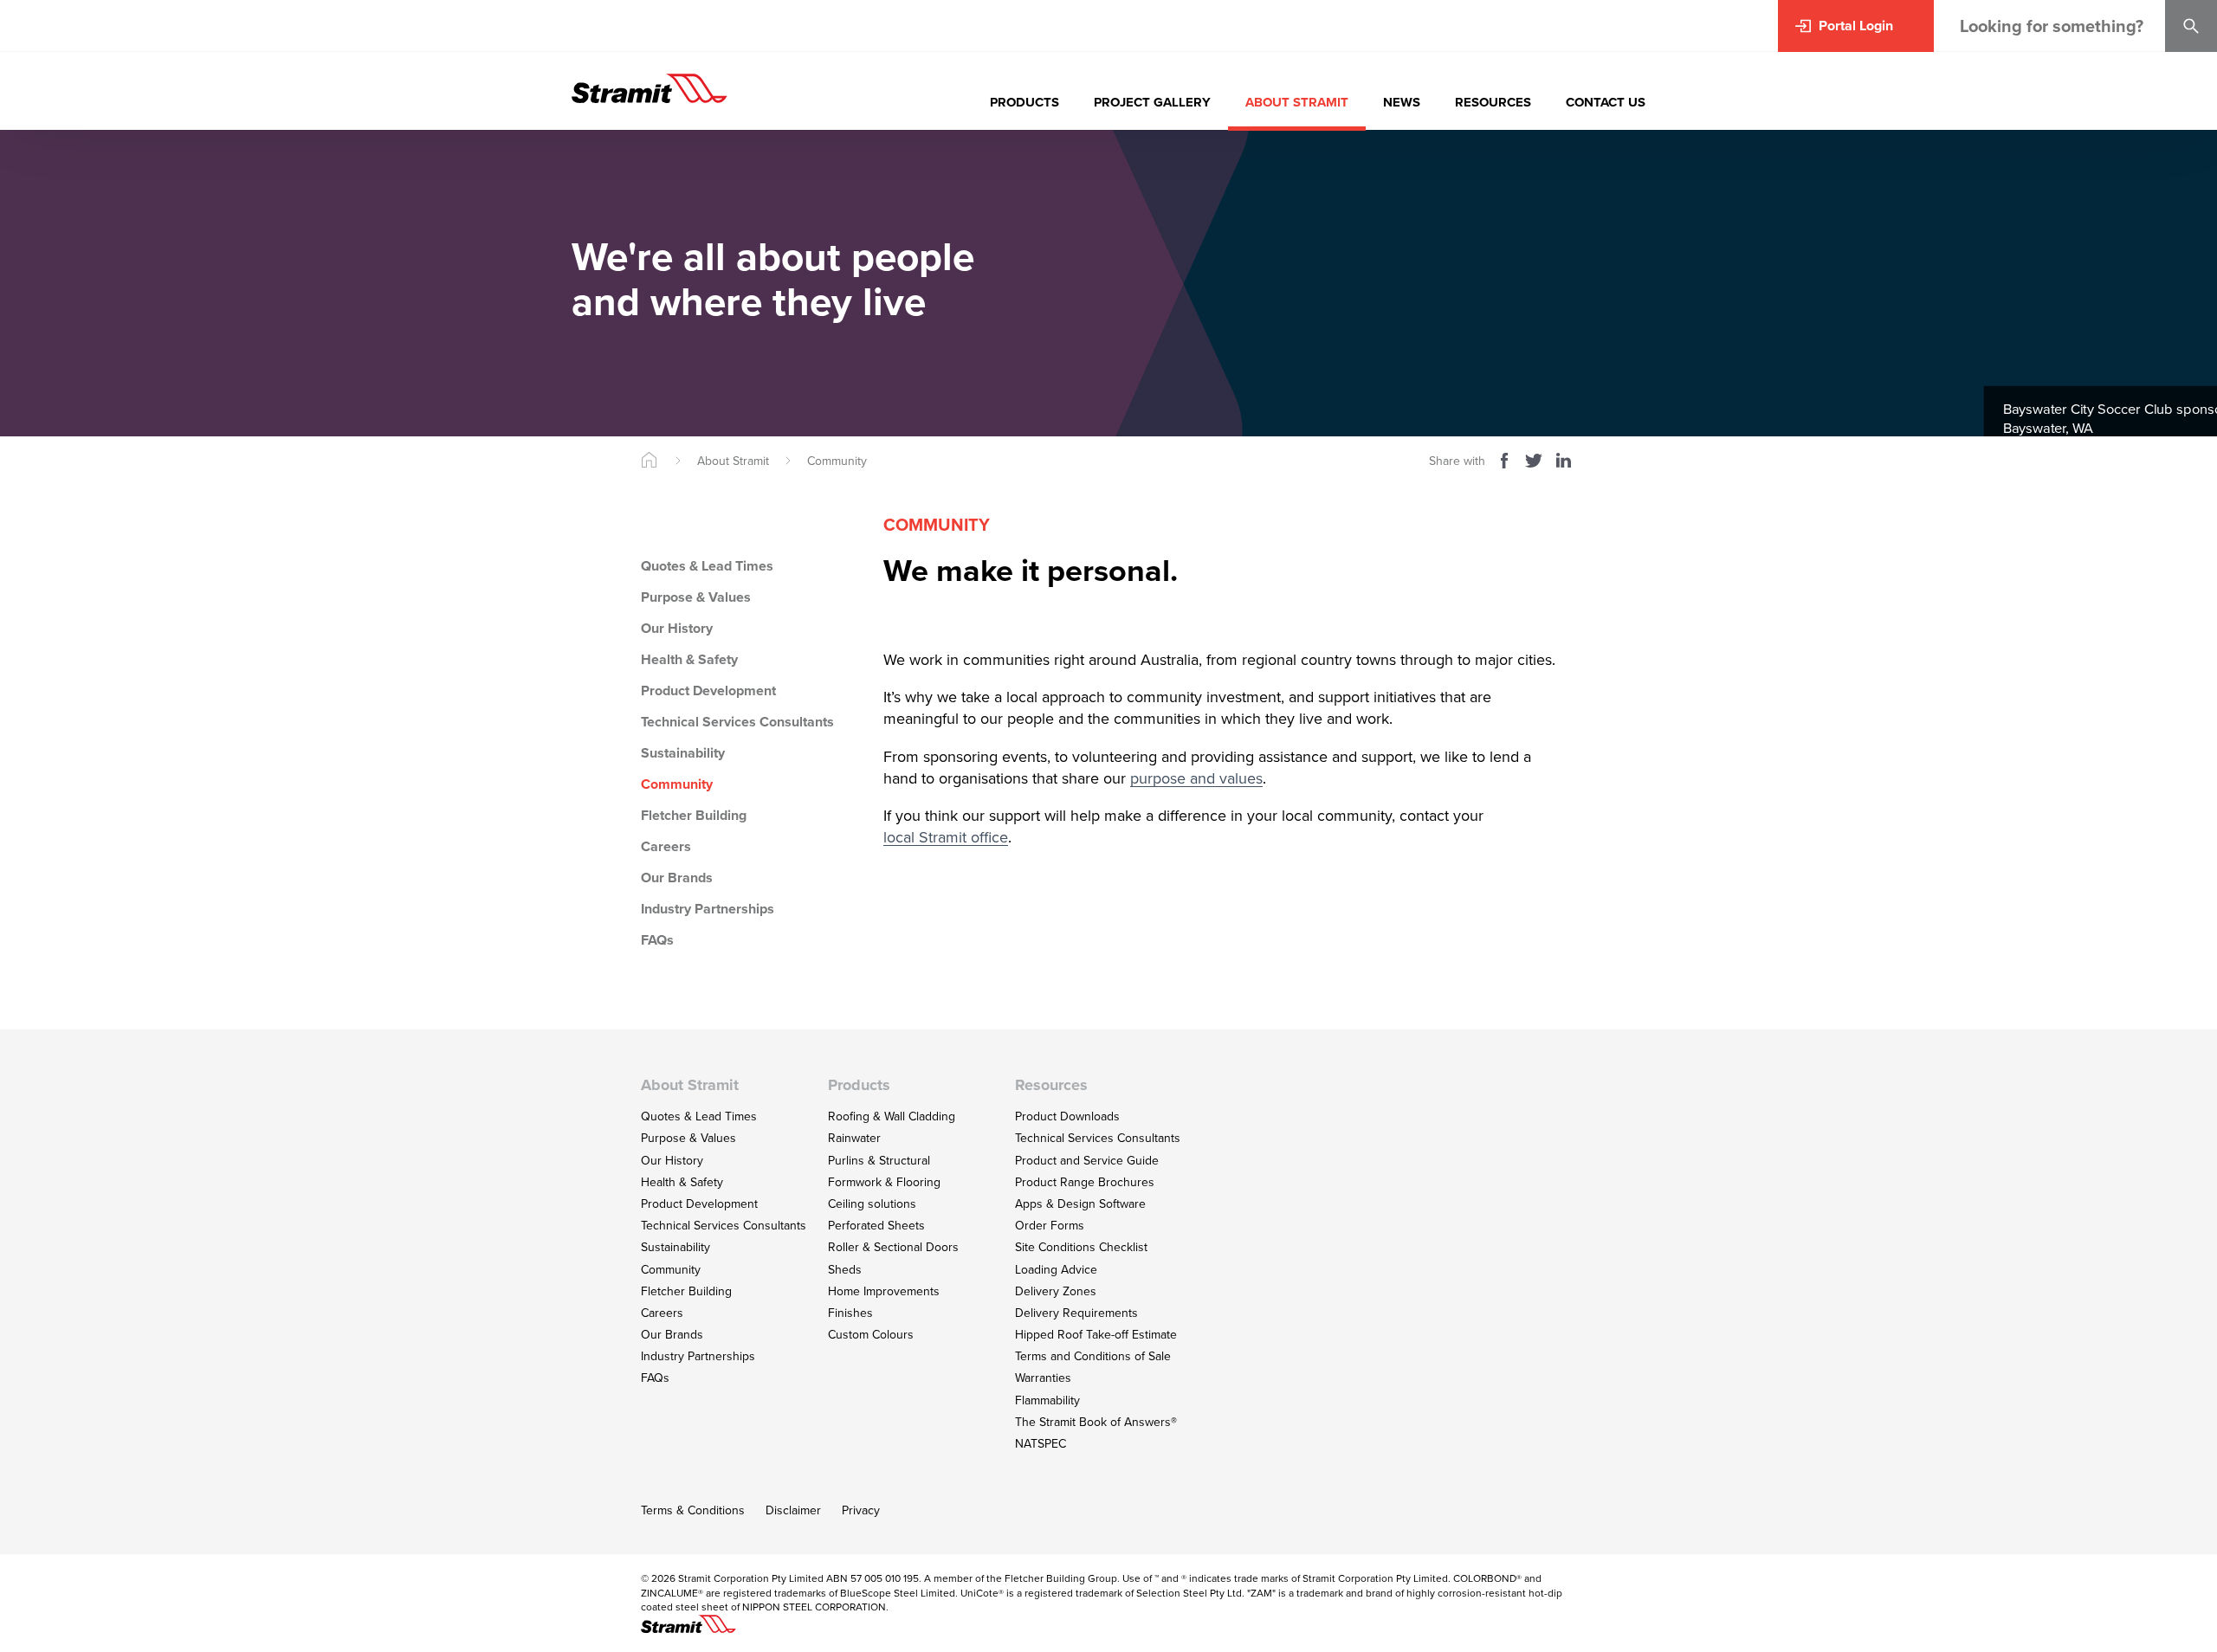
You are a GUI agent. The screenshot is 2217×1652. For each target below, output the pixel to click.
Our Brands (677, 878)
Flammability (1047, 1400)
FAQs (657, 940)
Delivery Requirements (1076, 1313)
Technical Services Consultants (737, 722)
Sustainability (683, 753)
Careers (666, 846)
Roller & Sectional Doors (893, 1247)
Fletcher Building (694, 815)
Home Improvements (884, 1291)
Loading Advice (1056, 1270)
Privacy (861, 1510)
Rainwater (854, 1138)
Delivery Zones (1056, 1291)
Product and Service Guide (1087, 1161)
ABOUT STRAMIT (1297, 102)
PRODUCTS (1024, 102)
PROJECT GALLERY (1152, 102)
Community (837, 461)
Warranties (1043, 1378)
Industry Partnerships (708, 909)
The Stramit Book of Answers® (1096, 1422)
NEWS (1402, 102)
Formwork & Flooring (884, 1182)
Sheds (845, 1270)
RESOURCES (1493, 102)
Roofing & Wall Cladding (892, 1116)
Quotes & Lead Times (707, 566)
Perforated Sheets (876, 1226)
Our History (677, 628)
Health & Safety (689, 659)
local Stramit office (946, 838)
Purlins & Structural (879, 1161)
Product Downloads (1067, 1116)
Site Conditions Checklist (1081, 1247)
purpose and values (1196, 779)
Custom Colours (871, 1335)
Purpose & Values (696, 597)
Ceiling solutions (872, 1204)
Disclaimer (793, 1510)
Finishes (850, 1313)
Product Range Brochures (1085, 1182)
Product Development (708, 690)
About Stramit (733, 461)
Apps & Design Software (1080, 1204)
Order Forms (1050, 1226)
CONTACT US (1606, 102)
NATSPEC (1041, 1444)
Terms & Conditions (693, 1510)
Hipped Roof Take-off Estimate (1096, 1335)
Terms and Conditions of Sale (1093, 1356)
